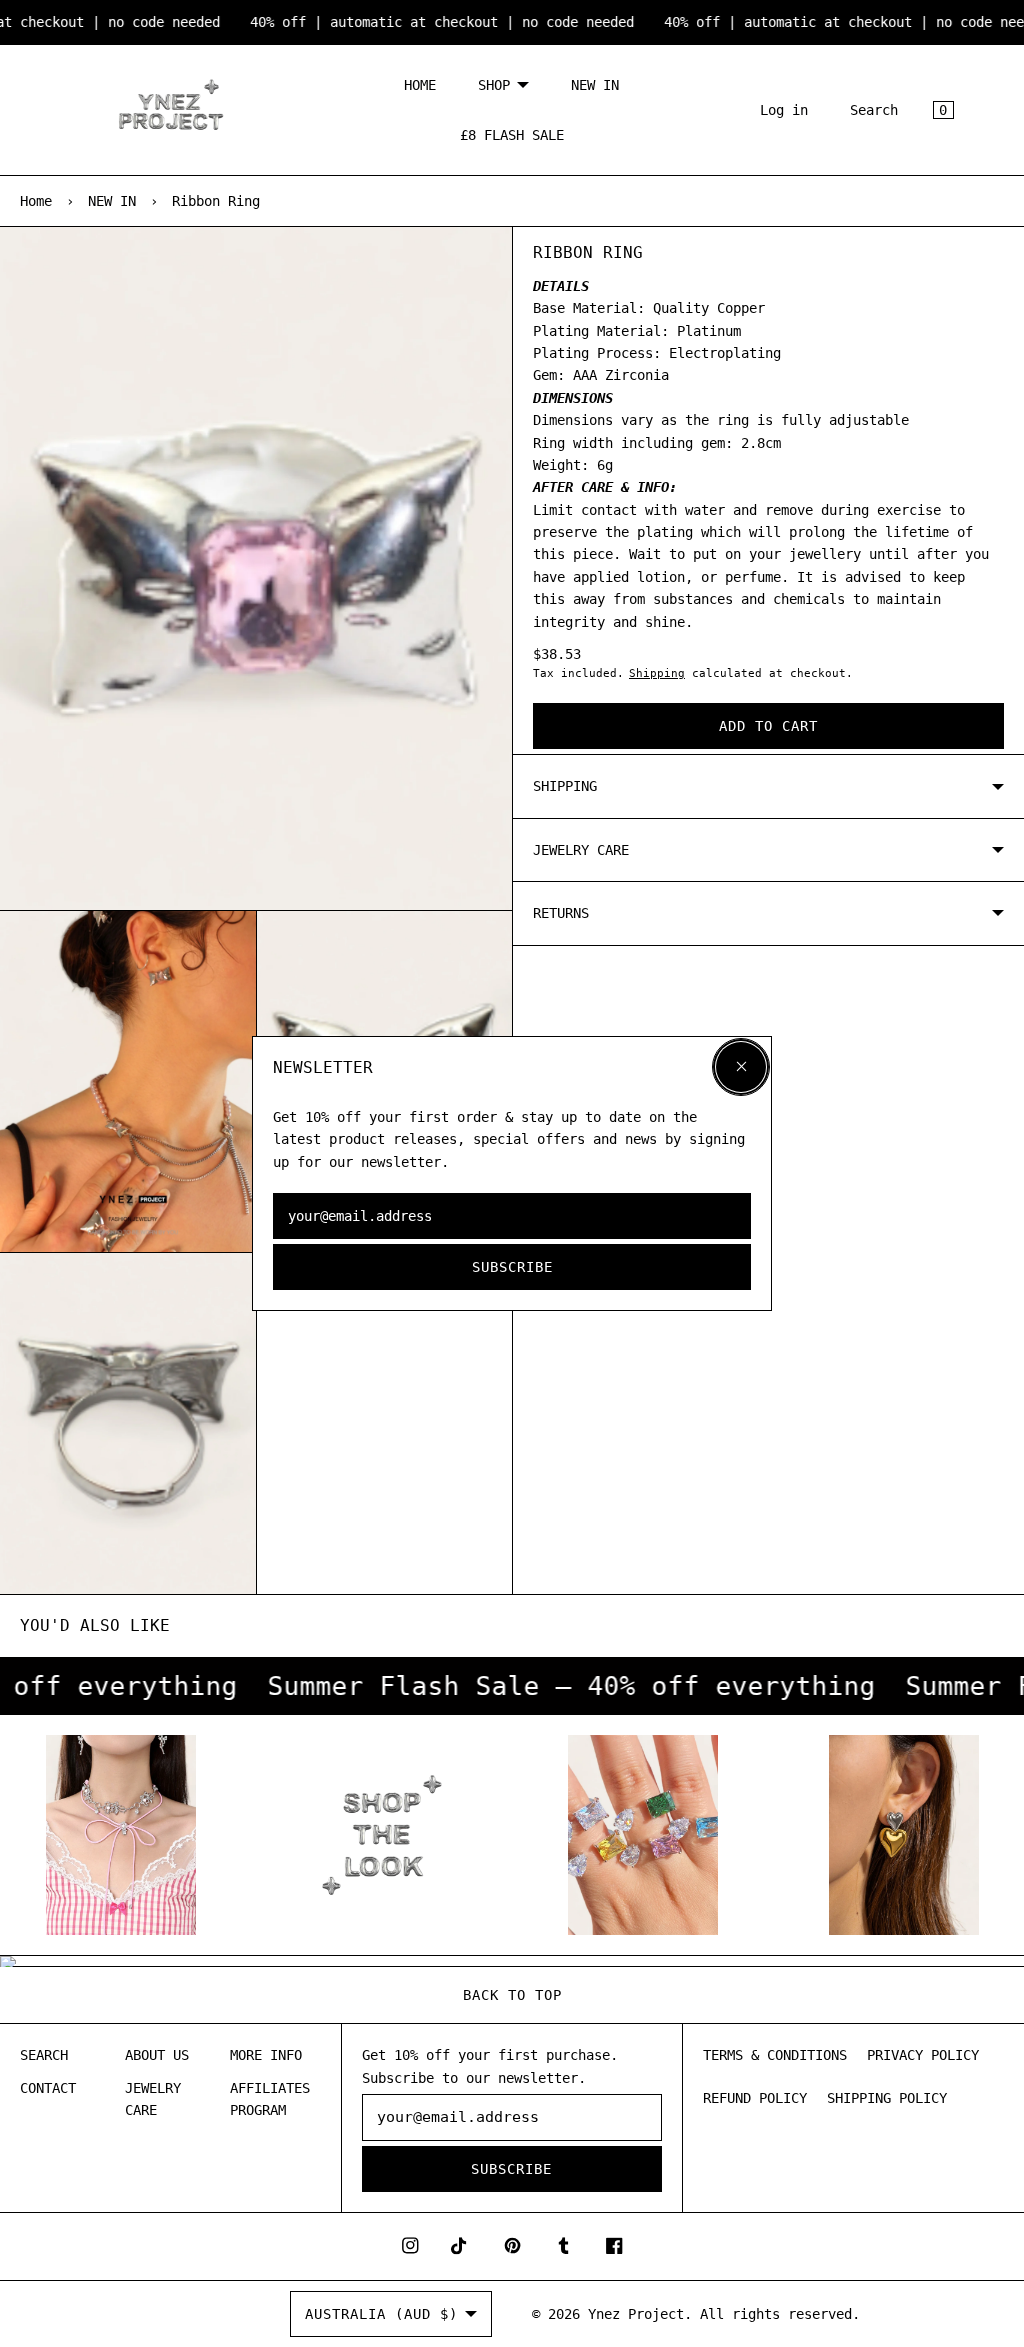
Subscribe (512, 1267)
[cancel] (741, 1067)
